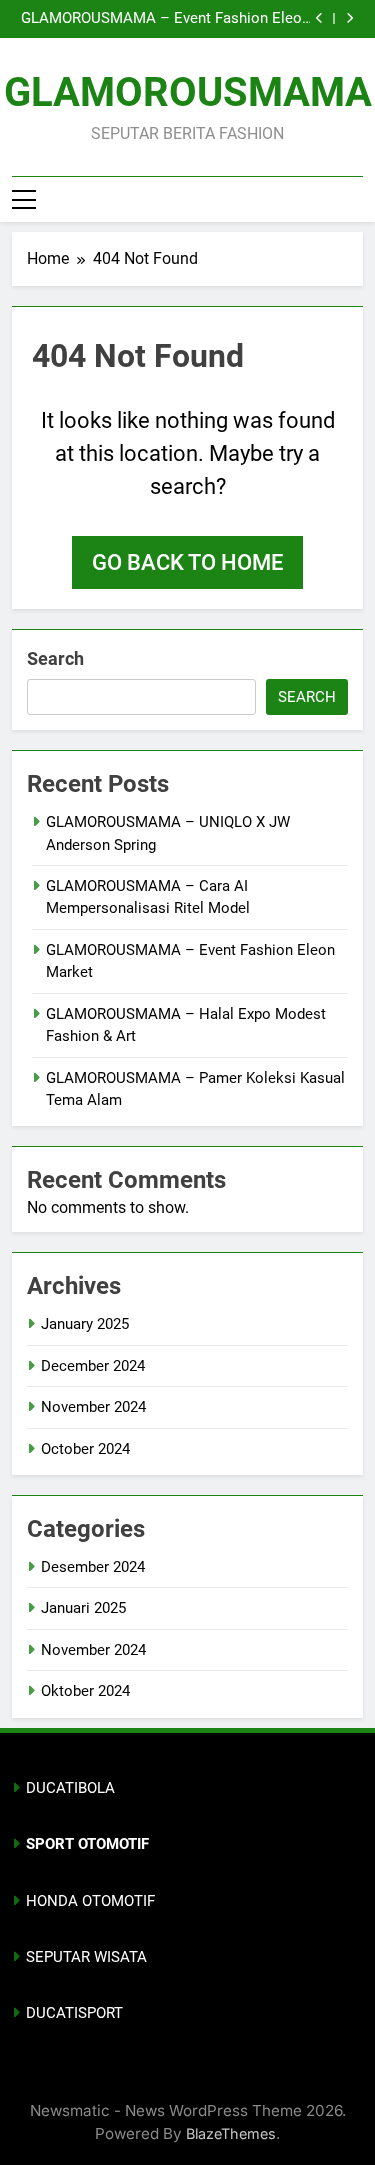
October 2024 (85, 1449)
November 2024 (93, 1407)
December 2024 (93, 1366)
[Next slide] (349, 18)
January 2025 (85, 1324)
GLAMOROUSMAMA (188, 92)
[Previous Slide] (319, 18)
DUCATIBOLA (70, 1788)
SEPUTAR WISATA (86, 1957)
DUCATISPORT (74, 2013)
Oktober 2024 (85, 1691)
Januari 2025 (83, 1608)
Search (55, 658)
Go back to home (187, 562)
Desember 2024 (93, 1567)
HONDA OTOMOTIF (90, 1901)
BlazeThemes (231, 2133)
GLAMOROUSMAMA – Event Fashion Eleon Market (165, 19)
